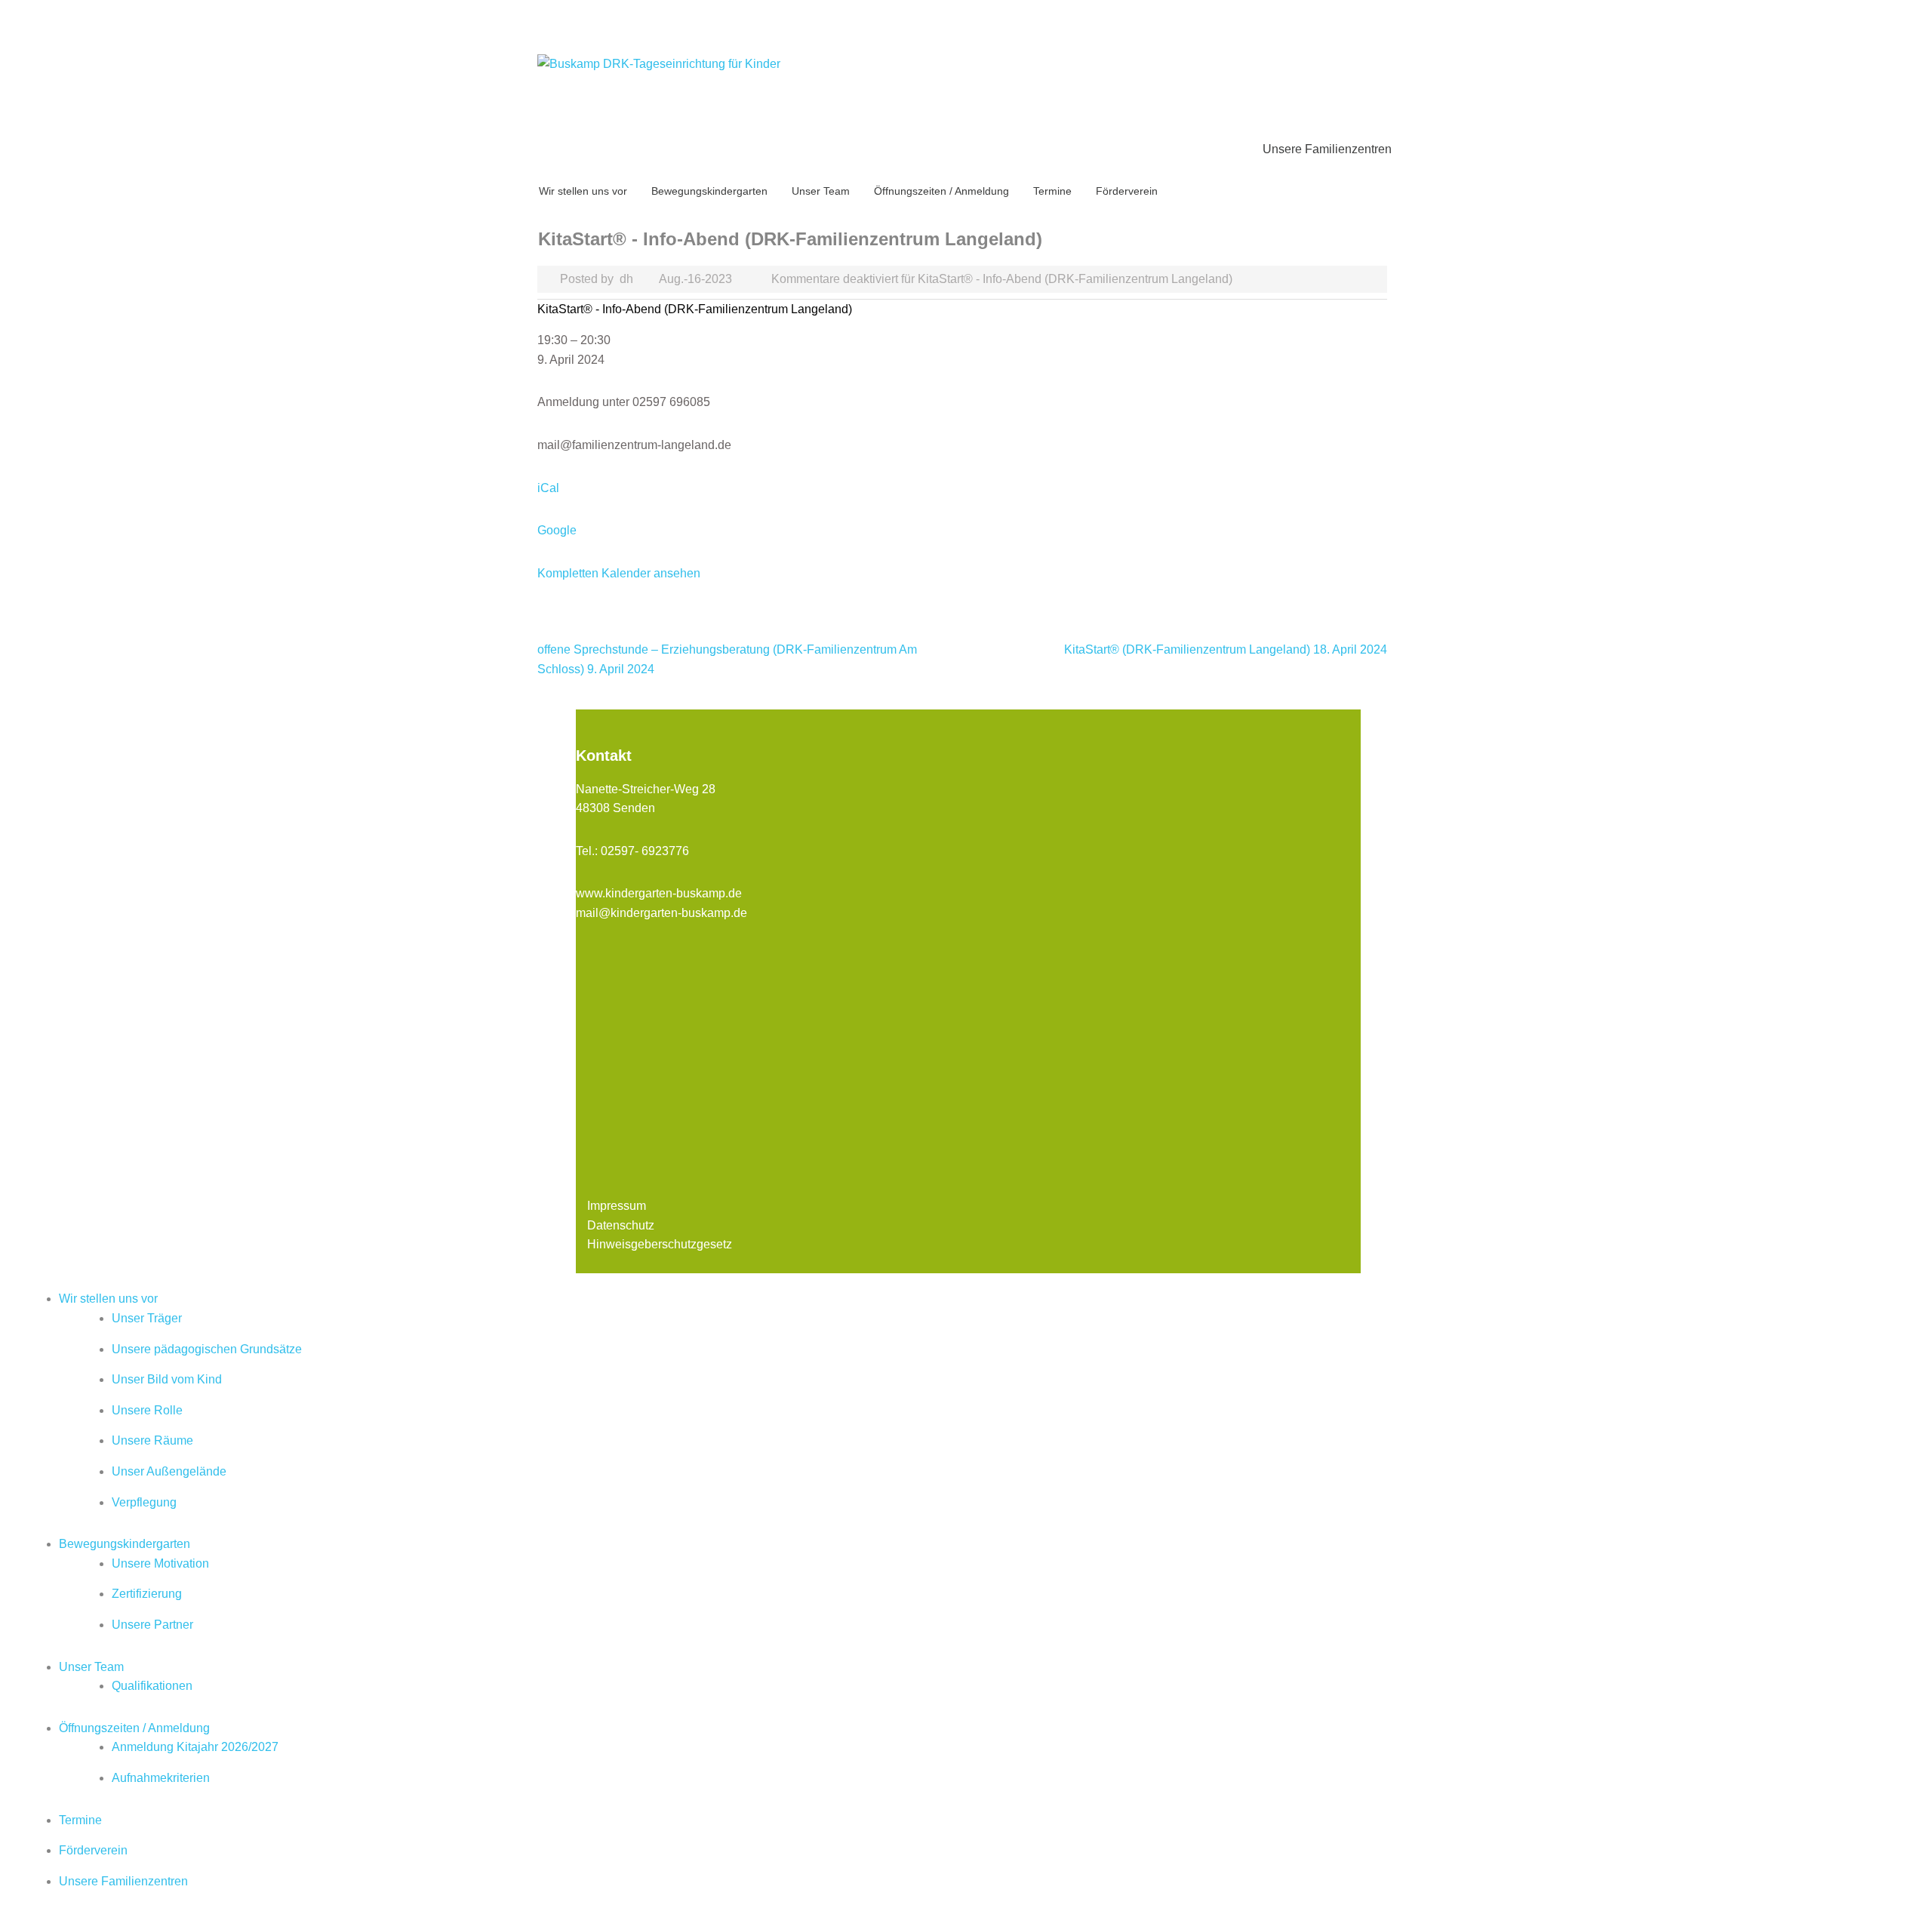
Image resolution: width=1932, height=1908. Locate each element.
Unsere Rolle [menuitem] (147, 1410)
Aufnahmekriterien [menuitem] (161, 1778)
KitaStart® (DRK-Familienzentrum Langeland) (1226, 649)
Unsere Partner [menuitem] (152, 1625)
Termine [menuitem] (80, 1820)
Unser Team (821, 191)
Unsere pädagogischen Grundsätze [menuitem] (207, 1349)
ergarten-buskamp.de (685, 893)
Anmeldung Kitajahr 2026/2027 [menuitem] (195, 1747)
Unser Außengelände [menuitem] (169, 1471)
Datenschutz (621, 1225)
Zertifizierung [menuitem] (147, 1594)
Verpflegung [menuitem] (144, 1502)
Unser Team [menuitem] (91, 1667)
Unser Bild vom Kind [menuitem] (167, 1379)
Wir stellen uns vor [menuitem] (108, 1299)
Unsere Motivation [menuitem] (160, 1563)
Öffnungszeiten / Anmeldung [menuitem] (134, 1728)
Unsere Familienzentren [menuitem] (123, 1881)
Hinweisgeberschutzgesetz (660, 1244)
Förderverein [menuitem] (93, 1850)
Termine (1052, 191)
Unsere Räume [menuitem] (152, 1440)
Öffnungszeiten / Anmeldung (941, 191)
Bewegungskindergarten (709, 191)
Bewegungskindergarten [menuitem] (125, 1544)
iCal (548, 488)
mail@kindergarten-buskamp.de (661, 913)
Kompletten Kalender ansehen (619, 573)
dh (626, 279)
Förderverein (1127, 191)
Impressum (617, 1206)
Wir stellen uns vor (583, 191)
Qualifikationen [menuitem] (152, 1686)
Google (557, 530)
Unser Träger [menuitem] (147, 1318)
